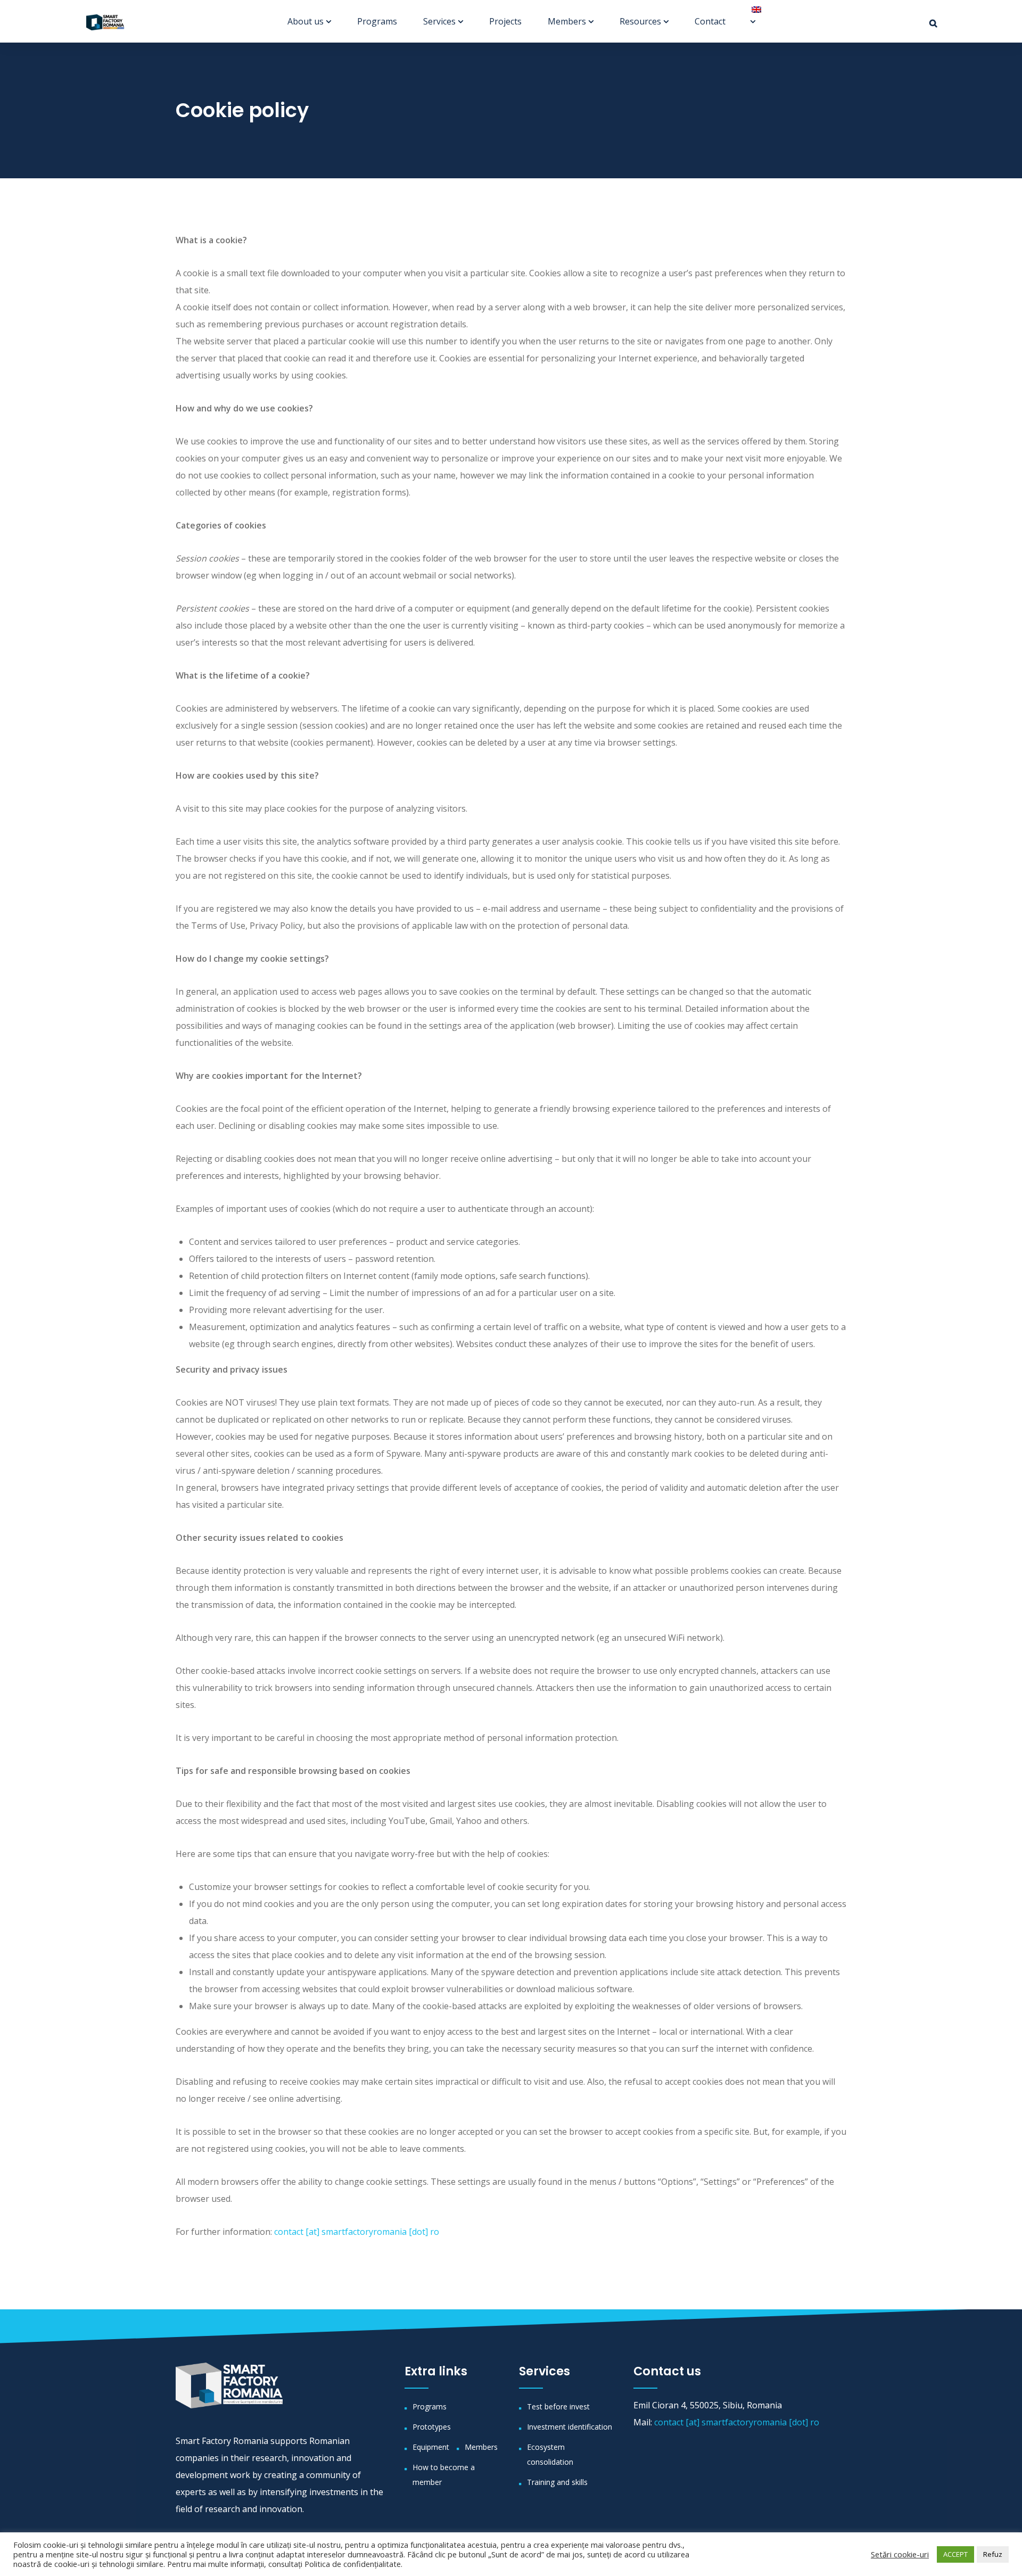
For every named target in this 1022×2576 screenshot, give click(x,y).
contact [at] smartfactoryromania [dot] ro (357, 2232)
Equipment (431, 2447)
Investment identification (570, 2427)
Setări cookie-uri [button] (900, 2554)
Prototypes (432, 2427)
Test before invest (558, 2406)
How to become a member (444, 2475)
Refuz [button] (993, 2554)
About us (306, 21)
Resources (640, 21)
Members (567, 21)
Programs (377, 21)
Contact (710, 21)
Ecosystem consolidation (550, 2454)
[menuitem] (752, 10)
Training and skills (557, 2482)
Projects (505, 21)
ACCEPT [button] (955, 2554)
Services (439, 21)
